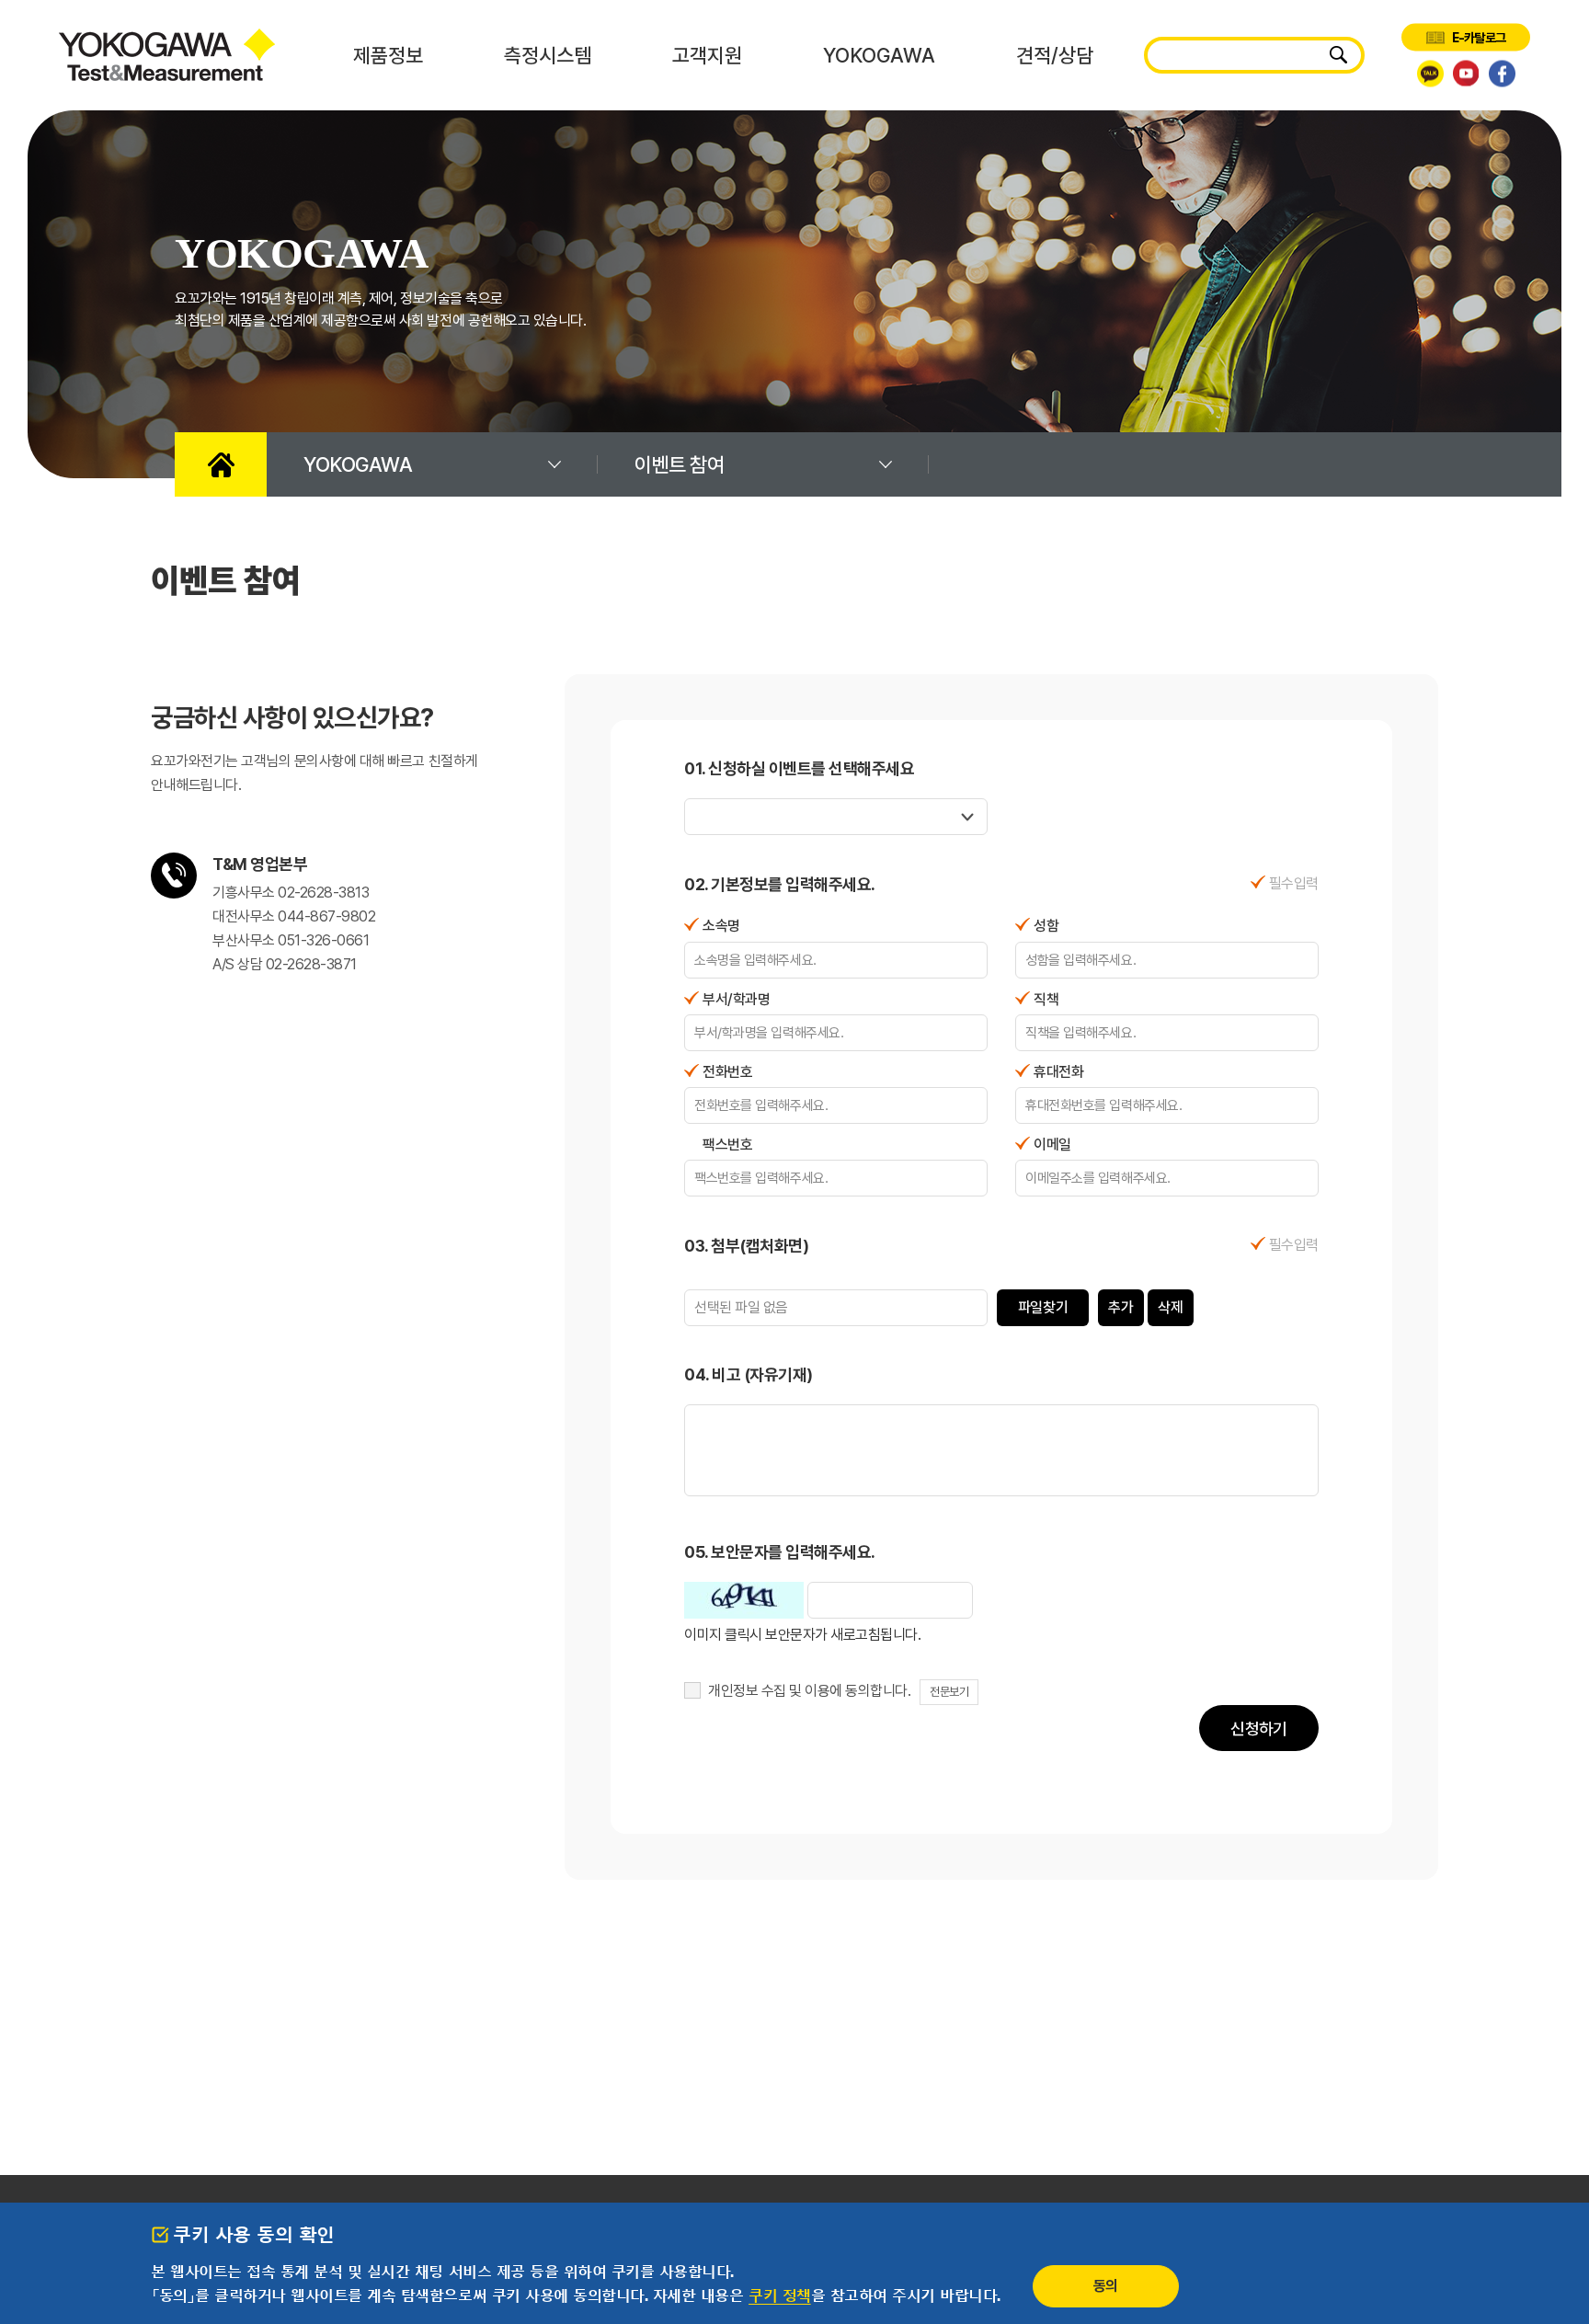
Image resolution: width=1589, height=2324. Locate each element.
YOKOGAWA (879, 55)
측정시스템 (548, 55)
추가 (1120, 1307)
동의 (1106, 2286)
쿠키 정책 (780, 2295)
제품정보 (388, 55)
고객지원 (707, 55)
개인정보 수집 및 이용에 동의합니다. (809, 1691)
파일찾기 (1043, 1307)
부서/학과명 (736, 999)
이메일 (1052, 1145)
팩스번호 (727, 1145)
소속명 (721, 926)
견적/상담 (1055, 55)
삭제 (1170, 1307)
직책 (1046, 999)
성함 (1046, 926)
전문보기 (949, 1692)
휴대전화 (1058, 1072)
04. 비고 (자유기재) (749, 1374)
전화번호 (727, 1072)
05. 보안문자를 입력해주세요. (780, 1552)
